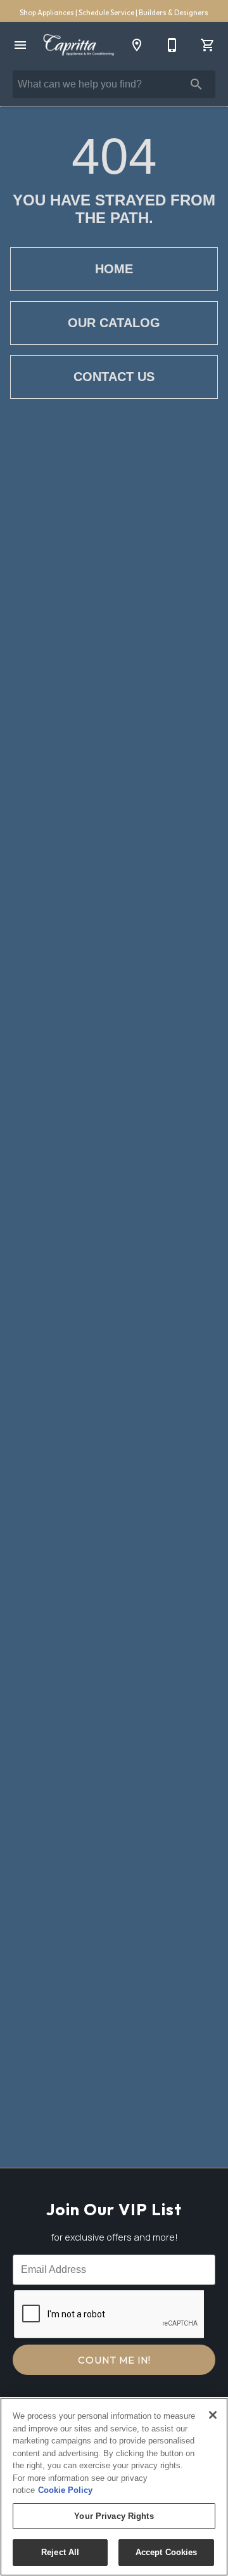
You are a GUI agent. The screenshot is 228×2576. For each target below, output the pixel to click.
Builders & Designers (174, 13)
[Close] (213, 2415)
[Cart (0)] (208, 45)
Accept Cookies (167, 2552)
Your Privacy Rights (114, 2516)
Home (114, 269)
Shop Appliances (47, 13)
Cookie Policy (65, 2490)
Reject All (60, 2552)
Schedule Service (107, 13)
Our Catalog (114, 323)
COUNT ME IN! (114, 2360)
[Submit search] (196, 84)
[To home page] (79, 45)
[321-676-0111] (172, 45)
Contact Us (114, 377)
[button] (20, 45)
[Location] (137, 45)
